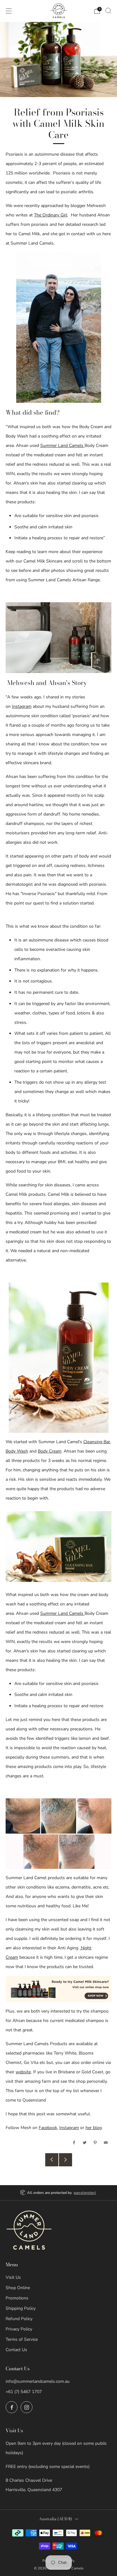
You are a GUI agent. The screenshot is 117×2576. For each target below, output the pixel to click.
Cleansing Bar (97, 1442)
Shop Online (18, 2288)
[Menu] (9, 11)
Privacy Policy (19, 2329)
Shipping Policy (21, 2308)
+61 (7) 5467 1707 (24, 2392)
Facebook (48, 2128)
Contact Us (16, 2350)
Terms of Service (22, 2339)
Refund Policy (19, 2319)
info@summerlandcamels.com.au (38, 2381)
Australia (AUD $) (56, 2519)
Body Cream (50, 1451)
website (23, 2072)
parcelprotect (85, 2193)
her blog (94, 2128)
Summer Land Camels (62, 446)
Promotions (17, 2298)
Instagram (22, 706)
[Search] (108, 11)
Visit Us (13, 2277)
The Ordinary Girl (51, 215)
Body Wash (17, 1451)
